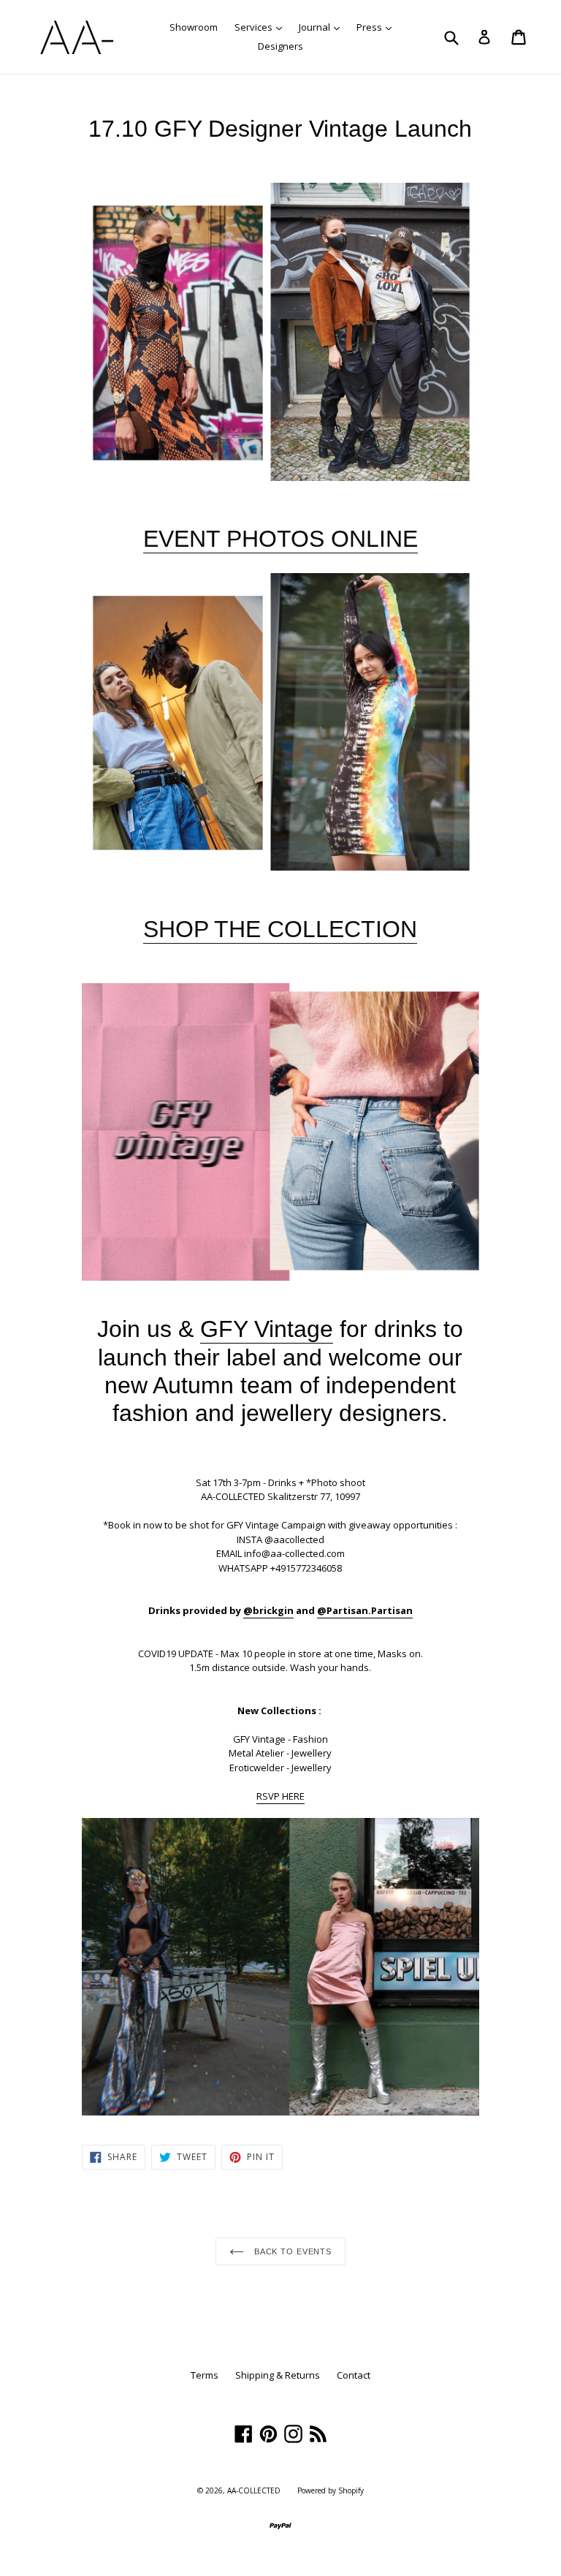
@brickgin (268, 1610)
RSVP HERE (280, 1796)
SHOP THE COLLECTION (280, 929)
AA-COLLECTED (254, 2490)
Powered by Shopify (331, 2490)
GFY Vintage (267, 1329)
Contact (354, 2375)
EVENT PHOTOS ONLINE (280, 539)
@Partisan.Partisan (365, 1610)
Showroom (194, 27)
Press (378, 27)
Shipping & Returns (278, 2375)
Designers (280, 46)
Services (262, 27)
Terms (205, 2375)
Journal (323, 27)
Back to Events (291, 2251)
